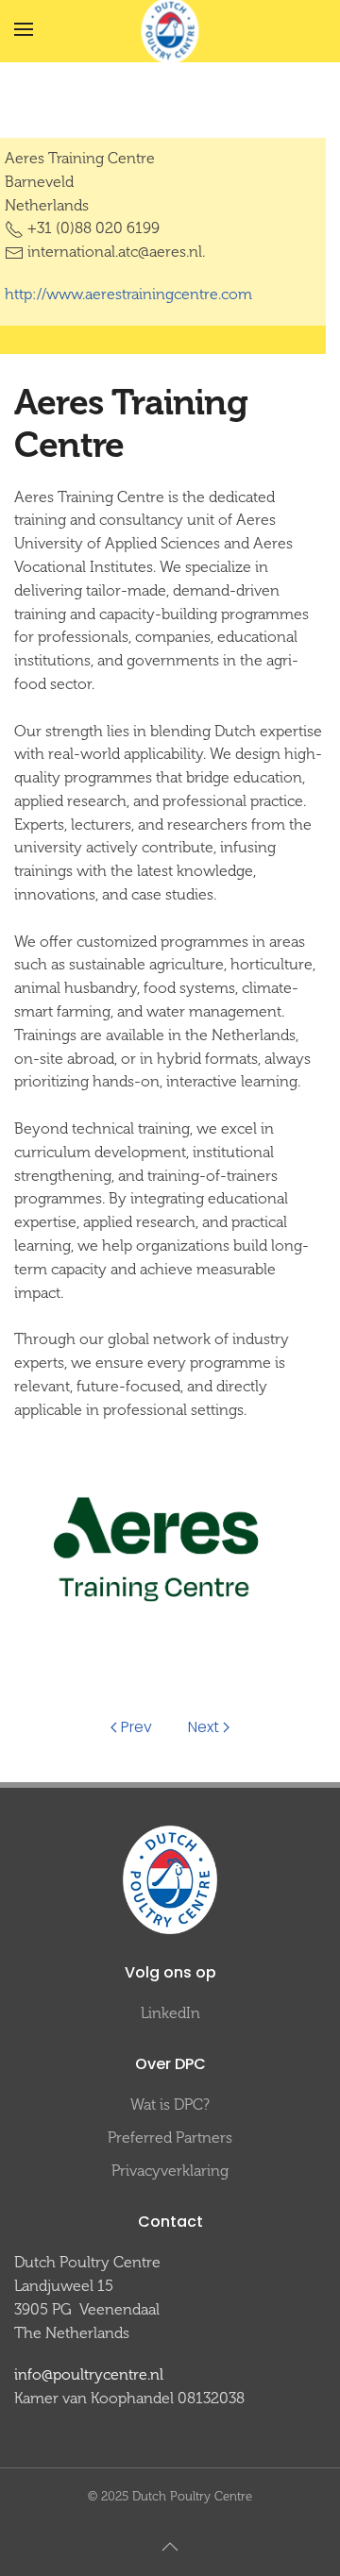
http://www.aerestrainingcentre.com (128, 294)
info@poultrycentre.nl (89, 2374)
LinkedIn (170, 2013)
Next (204, 1727)
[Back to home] (170, 30)
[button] (24, 29)
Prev (136, 1727)
